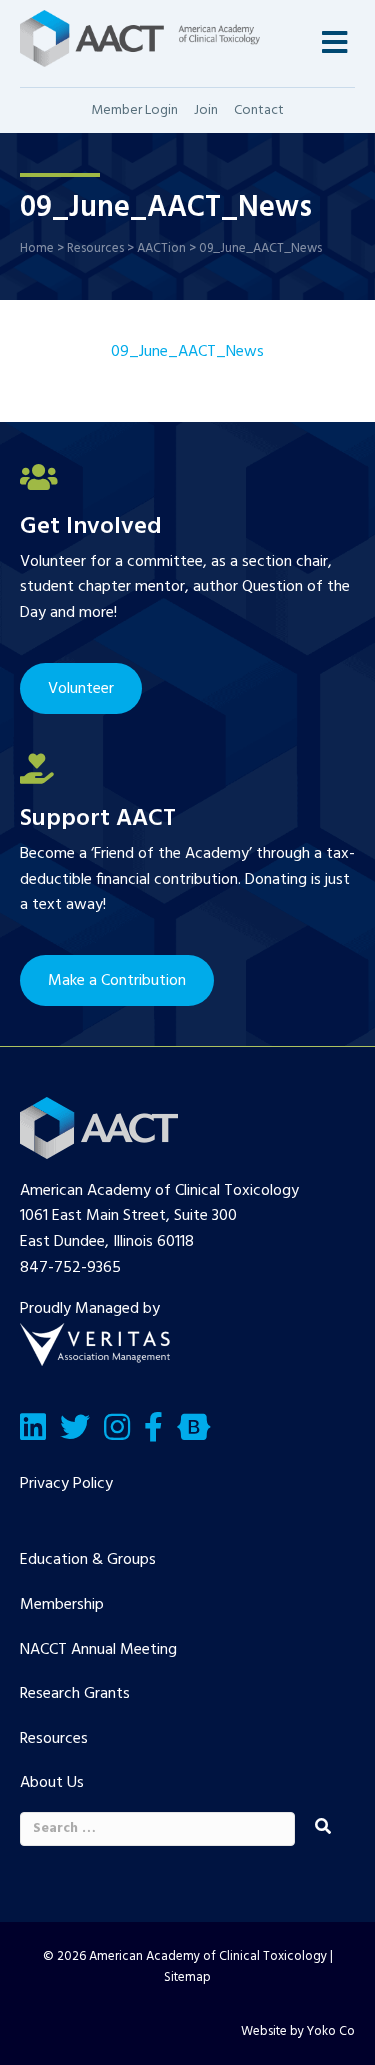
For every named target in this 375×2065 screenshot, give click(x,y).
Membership (62, 1605)
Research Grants (75, 1694)
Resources (54, 1739)
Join (206, 110)
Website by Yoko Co (298, 2031)
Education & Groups (88, 1560)
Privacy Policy (66, 1484)
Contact (259, 110)
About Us (52, 1783)
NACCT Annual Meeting (98, 1650)
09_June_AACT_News (187, 352)
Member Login (134, 110)
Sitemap (187, 1977)
